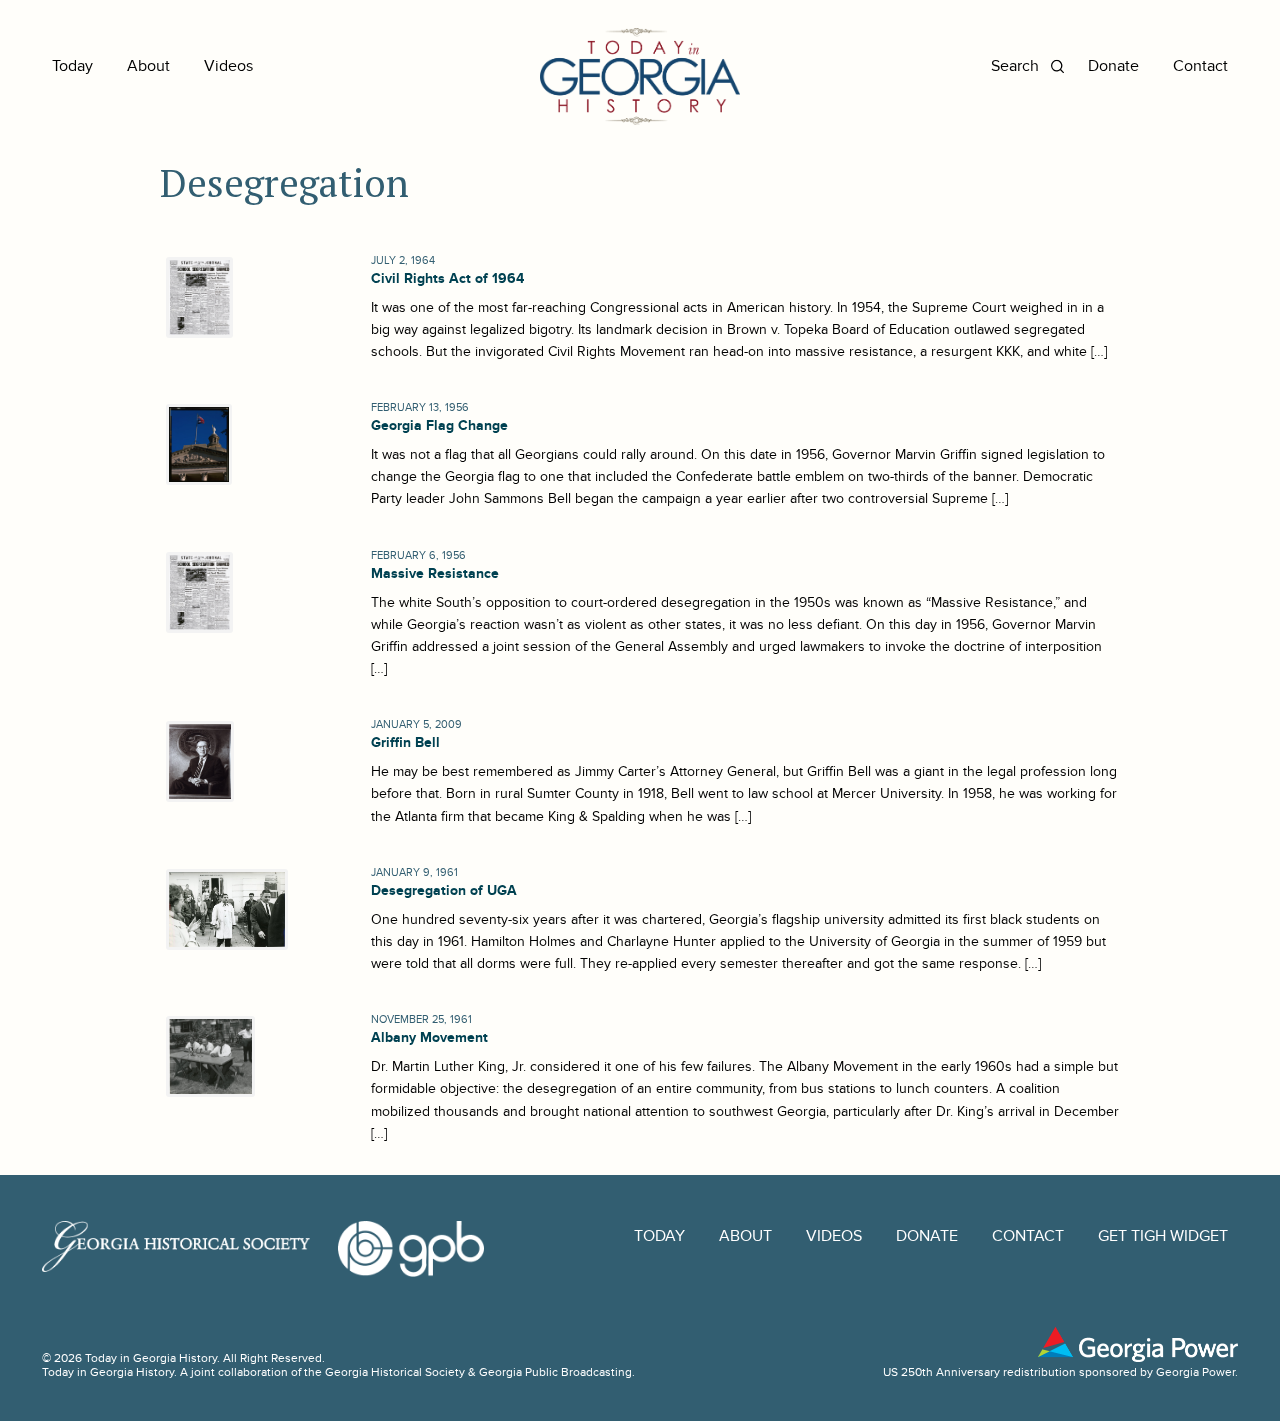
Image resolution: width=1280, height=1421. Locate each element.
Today (72, 66)
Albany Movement (429, 1037)
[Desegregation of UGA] (224, 909)
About (148, 66)
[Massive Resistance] (196, 592)
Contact (1200, 66)
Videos (228, 66)
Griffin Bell (405, 742)
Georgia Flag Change (439, 425)
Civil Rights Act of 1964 (447, 278)
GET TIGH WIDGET (1163, 1236)
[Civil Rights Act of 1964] (196, 297)
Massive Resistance (435, 573)
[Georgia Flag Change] (196, 444)
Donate (1113, 66)
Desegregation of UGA (444, 890)
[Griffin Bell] (197, 761)
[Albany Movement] (207, 1056)
